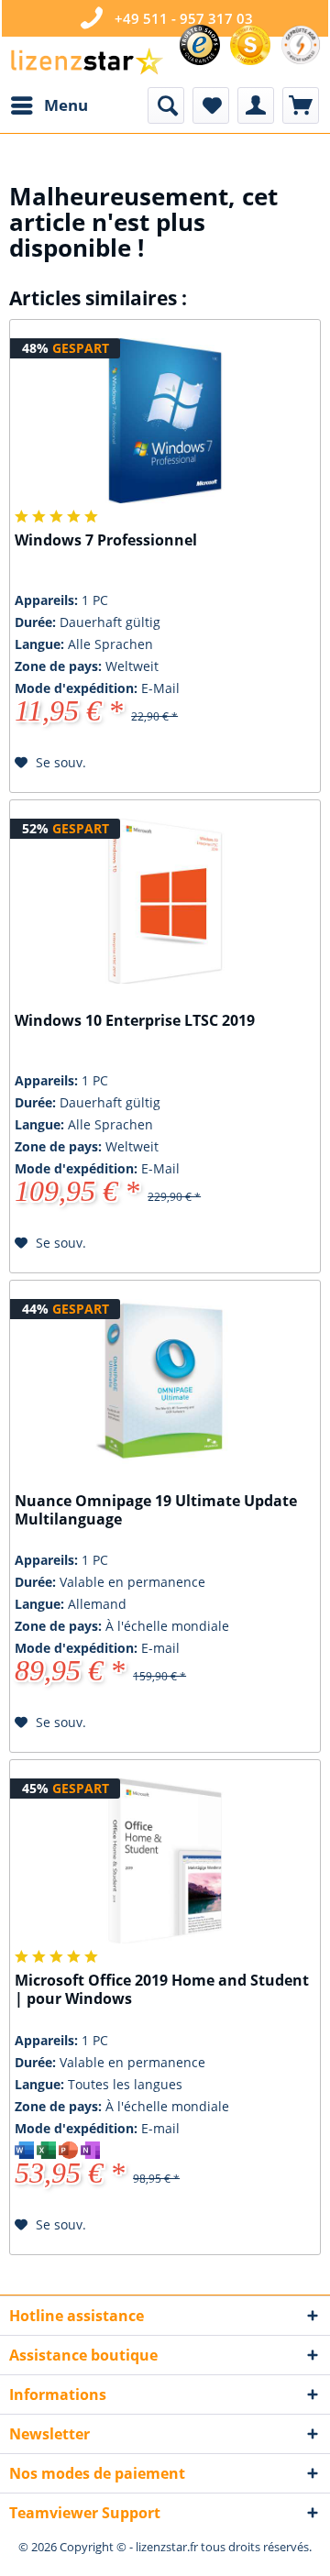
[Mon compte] (256, 105)
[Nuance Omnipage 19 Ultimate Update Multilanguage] (165, 1382)
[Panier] (301, 105)
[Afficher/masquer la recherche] (166, 105)
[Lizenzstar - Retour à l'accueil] (86, 62)
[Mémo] (211, 105)
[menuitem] (49, 105)
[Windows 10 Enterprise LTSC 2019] (165, 901)
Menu (66, 105)
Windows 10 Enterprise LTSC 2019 (135, 1021)
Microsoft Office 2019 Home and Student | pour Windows (162, 1990)
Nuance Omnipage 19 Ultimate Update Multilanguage (156, 1510)
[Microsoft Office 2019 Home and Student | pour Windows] (165, 1861)
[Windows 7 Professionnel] (165, 421)
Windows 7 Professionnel (106, 540)
